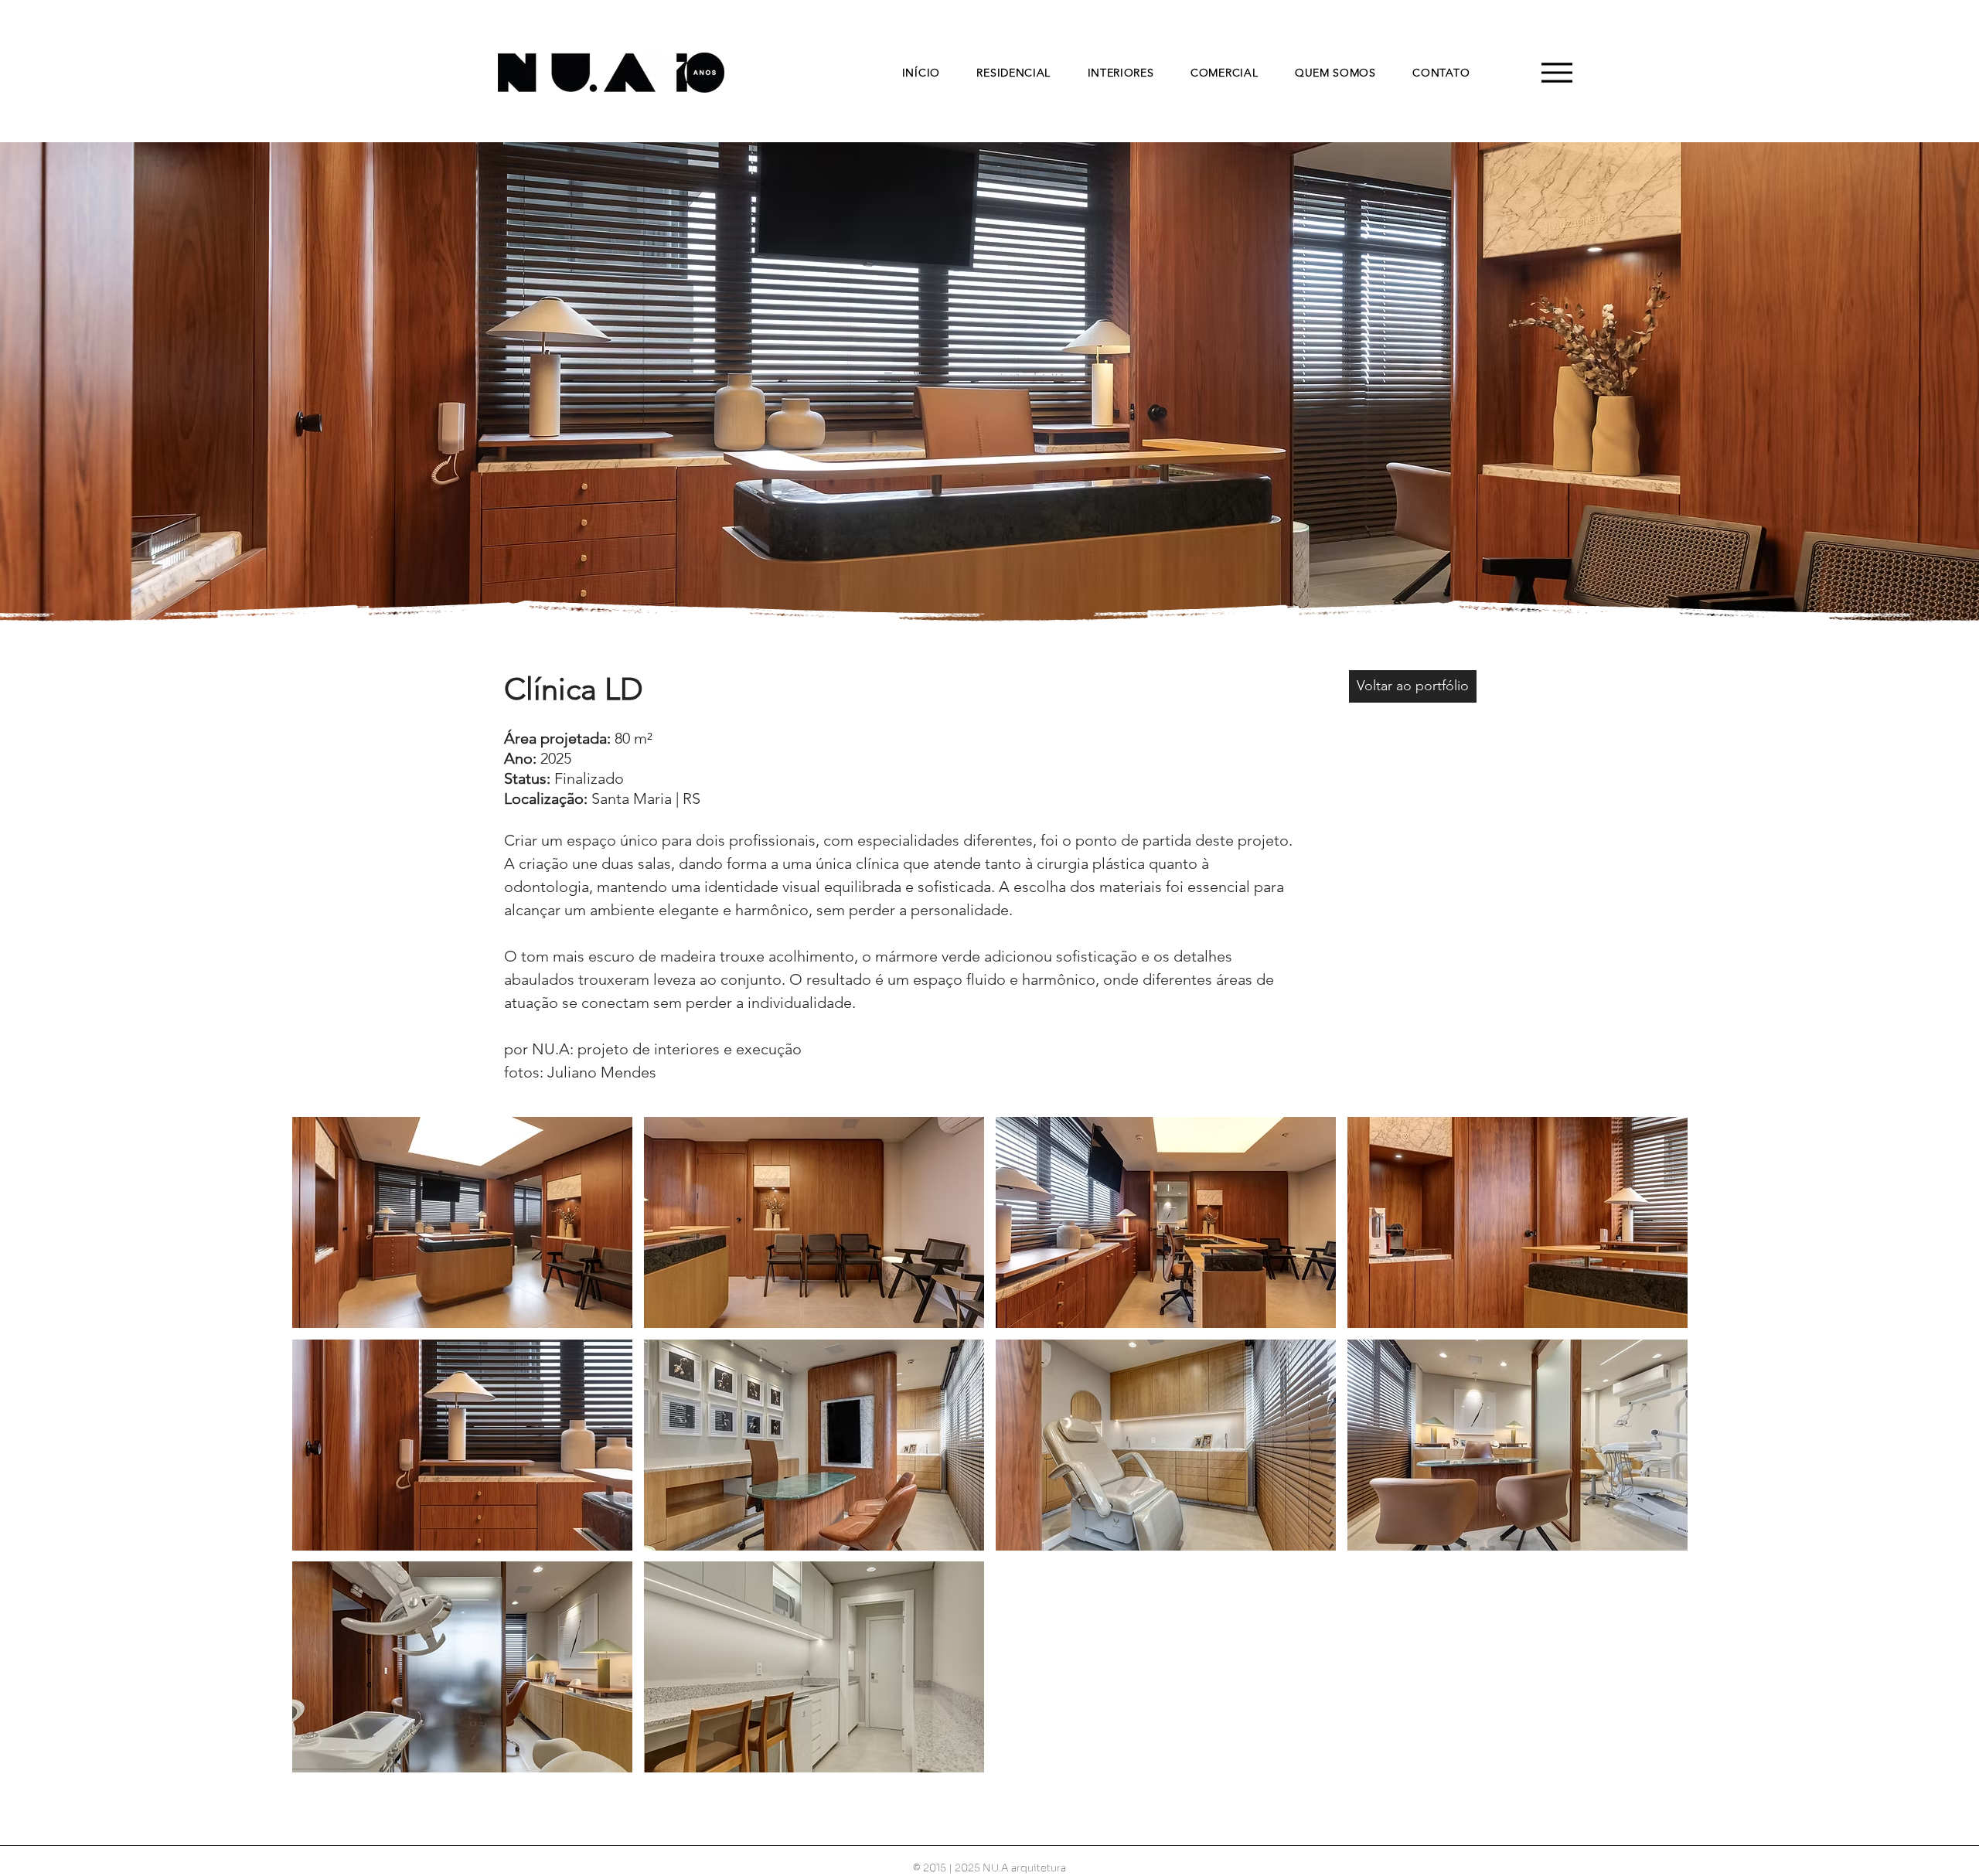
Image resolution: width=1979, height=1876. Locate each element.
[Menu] (1557, 72)
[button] (462, 1222)
